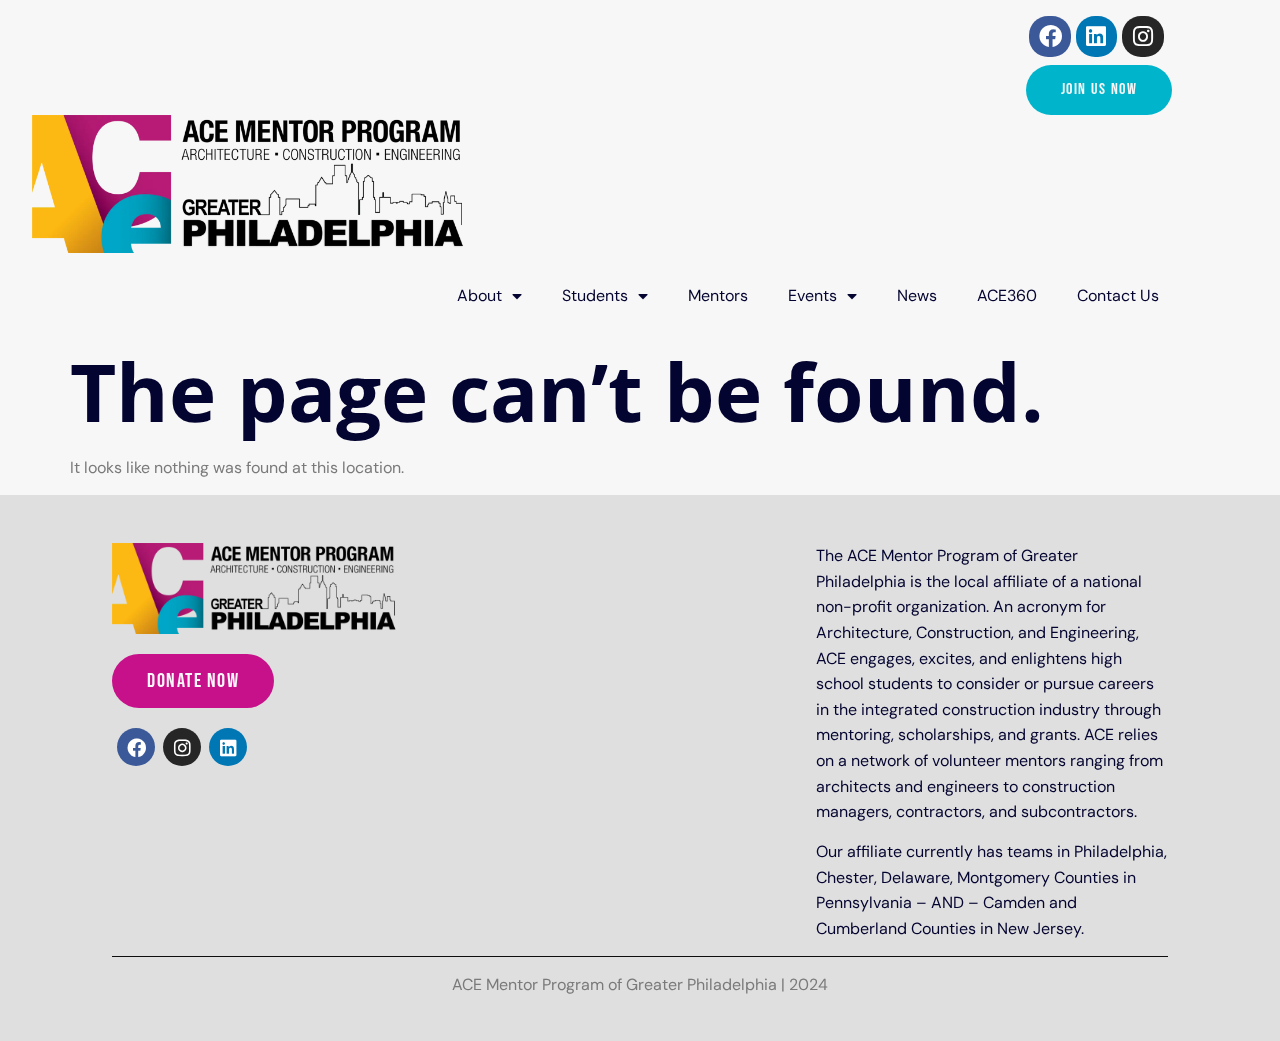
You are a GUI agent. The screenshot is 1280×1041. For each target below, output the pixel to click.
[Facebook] (1049, 36)
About (479, 295)
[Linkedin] (1096, 36)
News (917, 295)
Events (812, 295)
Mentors (718, 295)
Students (595, 295)
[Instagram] (1142, 36)
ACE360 (1007, 295)
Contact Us (1118, 295)
